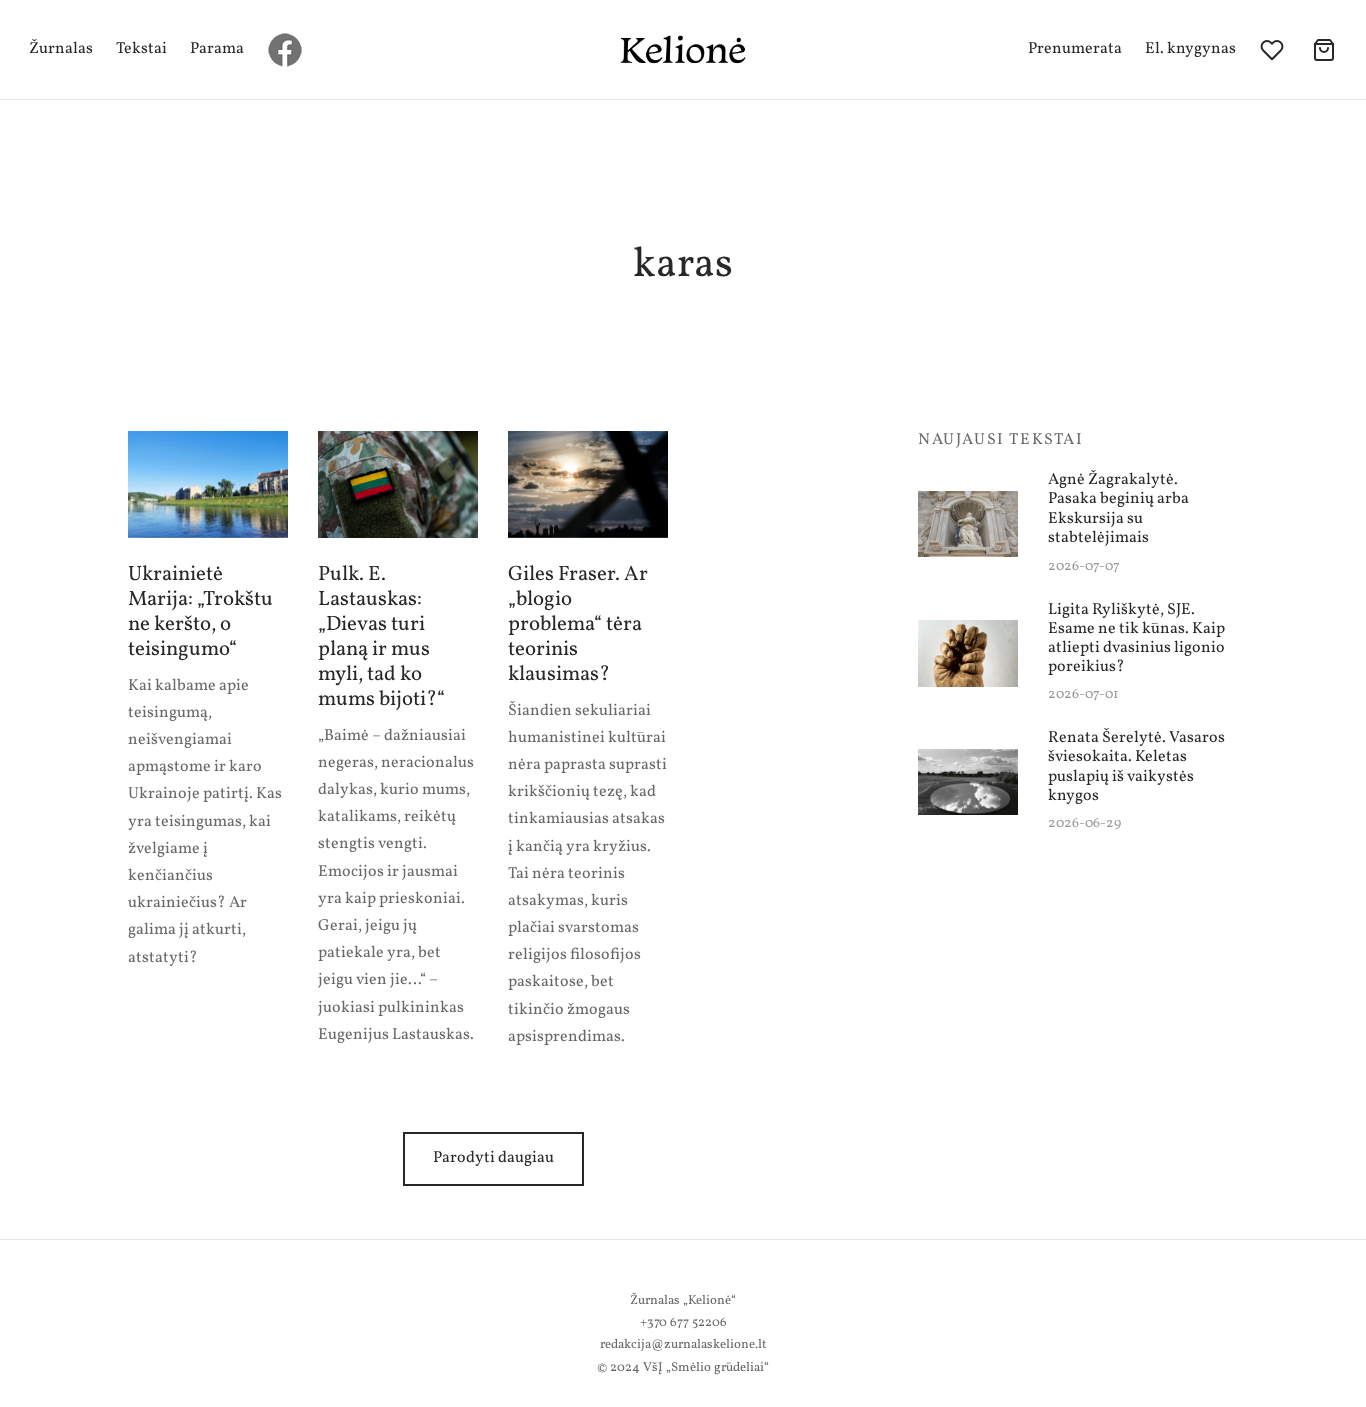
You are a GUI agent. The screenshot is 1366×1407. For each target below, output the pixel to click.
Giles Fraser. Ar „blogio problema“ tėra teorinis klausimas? (578, 624)
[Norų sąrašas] (1274, 50)
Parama (217, 49)
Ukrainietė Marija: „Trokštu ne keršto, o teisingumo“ (200, 612)
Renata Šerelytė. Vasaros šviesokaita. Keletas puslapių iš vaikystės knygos (1136, 767)
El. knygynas (1190, 49)
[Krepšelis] (1324, 50)
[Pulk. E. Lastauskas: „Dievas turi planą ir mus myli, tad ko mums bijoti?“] (398, 484)
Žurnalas (61, 49)
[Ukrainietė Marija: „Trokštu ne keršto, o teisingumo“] (208, 484)
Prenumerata (1075, 49)
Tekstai (141, 49)
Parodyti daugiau (493, 1158)
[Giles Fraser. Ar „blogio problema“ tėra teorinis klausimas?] (588, 484)
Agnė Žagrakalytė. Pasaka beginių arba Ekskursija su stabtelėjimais (1118, 509)
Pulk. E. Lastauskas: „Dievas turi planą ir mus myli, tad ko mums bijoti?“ (381, 637)
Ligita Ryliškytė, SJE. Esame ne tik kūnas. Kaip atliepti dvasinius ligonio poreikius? (1136, 638)
